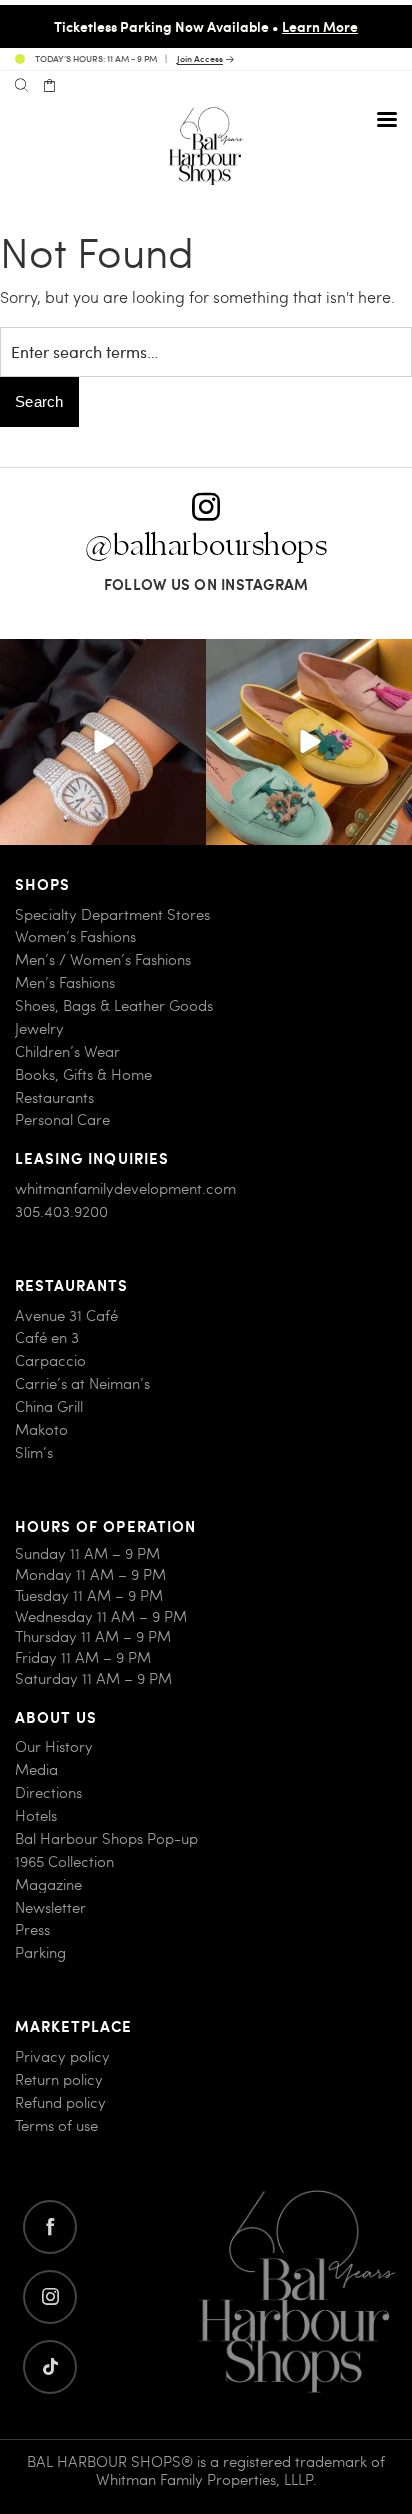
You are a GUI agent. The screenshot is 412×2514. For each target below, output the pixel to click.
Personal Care (62, 1119)
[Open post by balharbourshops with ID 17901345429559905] (309, 742)
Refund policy (60, 2102)
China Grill (49, 1406)
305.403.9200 (61, 1211)
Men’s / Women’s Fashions (103, 959)
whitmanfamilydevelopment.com (125, 1188)
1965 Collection (64, 1861)
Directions (48, 1792)
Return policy (59, 2079)
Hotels (36, 1815)
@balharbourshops (206, 545)
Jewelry (39, 1028)
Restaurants (54, 1097)
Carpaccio (50, 1360)
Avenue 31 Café (66, 1315)
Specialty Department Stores (112, 914)
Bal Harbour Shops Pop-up (106, 1838)
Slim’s (34, 1452)
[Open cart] (49, 86)
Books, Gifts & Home (83, 1074)
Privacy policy (62, 2056)
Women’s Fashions (75, 936)
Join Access (200, 59)
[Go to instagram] (50, 2297)
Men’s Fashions (65, 982)
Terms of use (56, 2125)
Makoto (41, 1429)
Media (36, 1769)
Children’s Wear (67, 1051)
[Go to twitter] (50, 2367)
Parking (40, 1952)
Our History (54, 1746)
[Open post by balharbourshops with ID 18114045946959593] (103, 742)
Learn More (320, 26)
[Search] (21, 86)
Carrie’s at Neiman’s (82, 1383)
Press (32, 1929)
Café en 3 (47, 1337)
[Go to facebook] (50, 2227)
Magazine (48, 1884)
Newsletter (50, 1907)
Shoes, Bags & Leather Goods (114, 1005)
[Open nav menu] (387, 119)
